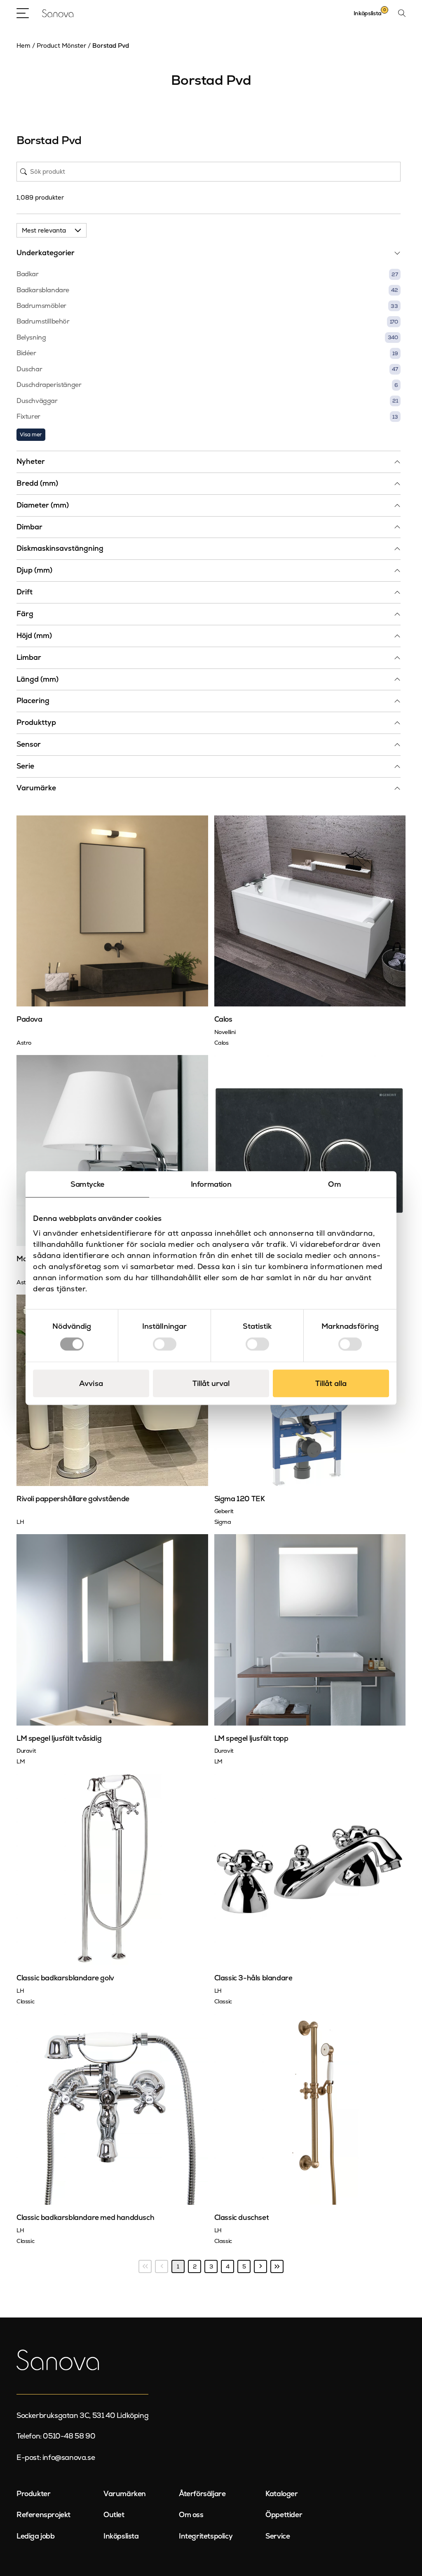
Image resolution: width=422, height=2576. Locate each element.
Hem (23, 45)
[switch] (165, 1344)
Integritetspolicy (206, 2536)
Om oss (191, 2515)
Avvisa (91, 1383)
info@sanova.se (69, 2457)
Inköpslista (121, 2536)
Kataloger (281, 2494)
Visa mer (31, 434)
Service (278, 2536)
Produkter (33, 2494)
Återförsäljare (202, 2494)
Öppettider (284, 2515)
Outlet (114, 2515)
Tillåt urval (211, 1383)
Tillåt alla (331, 1383)
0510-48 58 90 (69, 2436)
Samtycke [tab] (87, 1184)
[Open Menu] (23, 13)
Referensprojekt (43, 2515)
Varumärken (125, 2494)
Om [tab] (334, 1184)
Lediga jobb (36, 2536)
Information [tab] (211, 1184)
